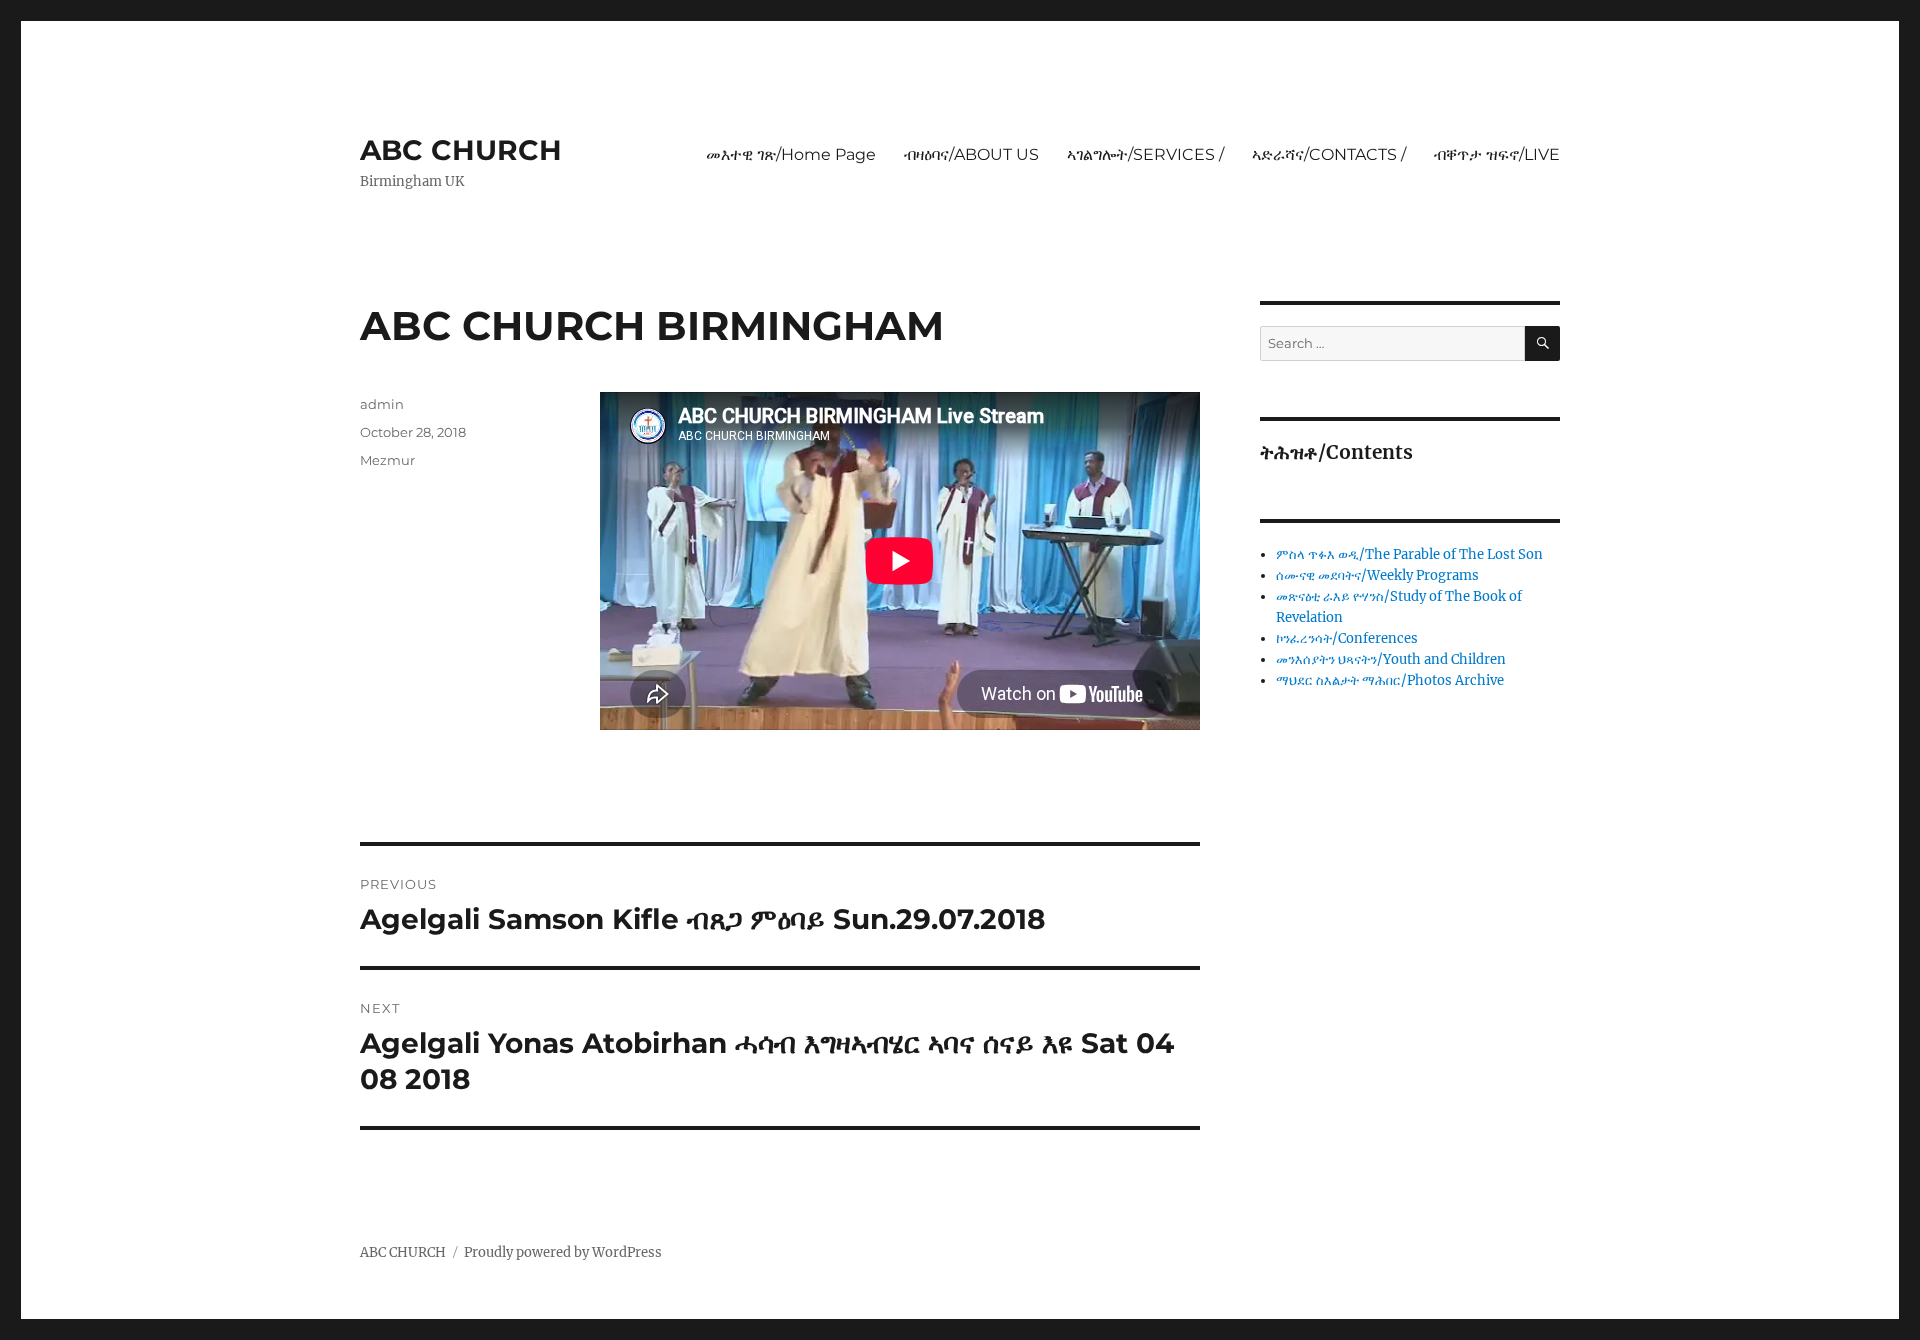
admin (382, 404)
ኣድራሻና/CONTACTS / (1329, 154)
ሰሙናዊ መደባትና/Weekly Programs (1377, 575)
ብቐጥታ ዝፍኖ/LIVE (1497, 154)
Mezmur (387, 460)
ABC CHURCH (461, 150)
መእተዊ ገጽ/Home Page (791, 154)
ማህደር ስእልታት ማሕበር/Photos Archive (1390, 680)
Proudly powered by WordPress (563, 1252)
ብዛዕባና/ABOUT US (971, 154)
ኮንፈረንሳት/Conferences (1347, 638)
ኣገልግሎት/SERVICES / (1145, 154)
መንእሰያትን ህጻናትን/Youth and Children (1391, 659)
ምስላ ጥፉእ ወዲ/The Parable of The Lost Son (1409, 554)
